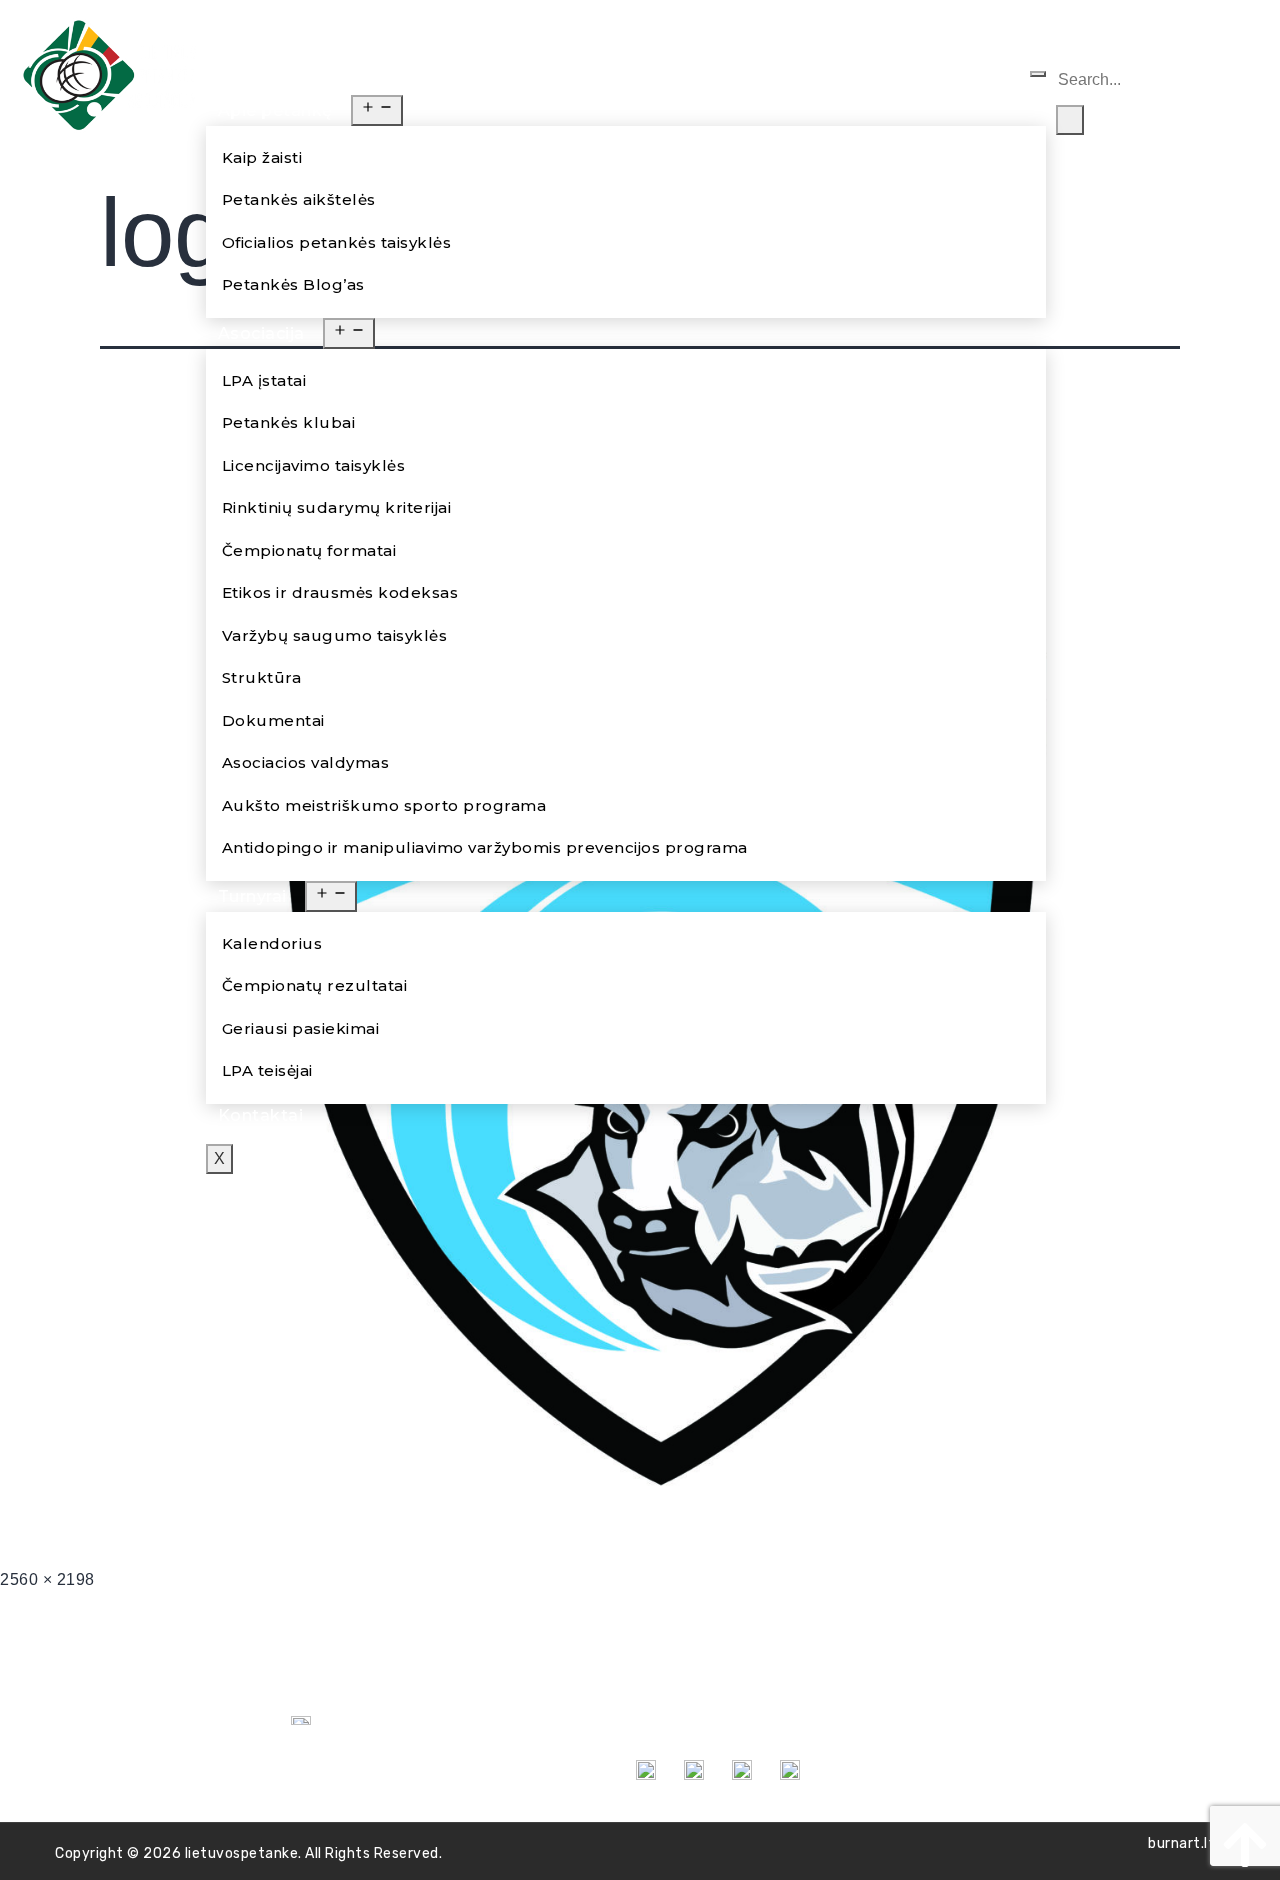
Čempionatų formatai (309, 550)
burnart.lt (1181, 1843)
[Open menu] (377, 110)
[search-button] (1070, 120)
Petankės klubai (289, 422)
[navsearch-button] (1070, 34)
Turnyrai (252, 896)
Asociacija (261, 333)
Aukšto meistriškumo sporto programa (384, 805)
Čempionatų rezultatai (315, 985)
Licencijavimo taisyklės (314, 465)
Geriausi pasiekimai (301, 1028)
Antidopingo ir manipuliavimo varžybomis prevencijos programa (485, 847)
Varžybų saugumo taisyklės (335, 635)
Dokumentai (273, 720)
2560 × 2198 (47, 1579)
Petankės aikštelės (299, 199)
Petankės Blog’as (293, 284)
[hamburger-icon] (1038, 74)
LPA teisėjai (267, 1070)
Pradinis (252, 82)
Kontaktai (261, 1115)
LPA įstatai (264, 380)
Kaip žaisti (262, 157)
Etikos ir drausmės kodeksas (340, 592)
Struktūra (262, 677)
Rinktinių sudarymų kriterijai (337, 507)
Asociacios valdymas (306, 762)
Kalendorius (272, 943)
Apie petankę (275, 110)
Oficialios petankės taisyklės (337, 242)
